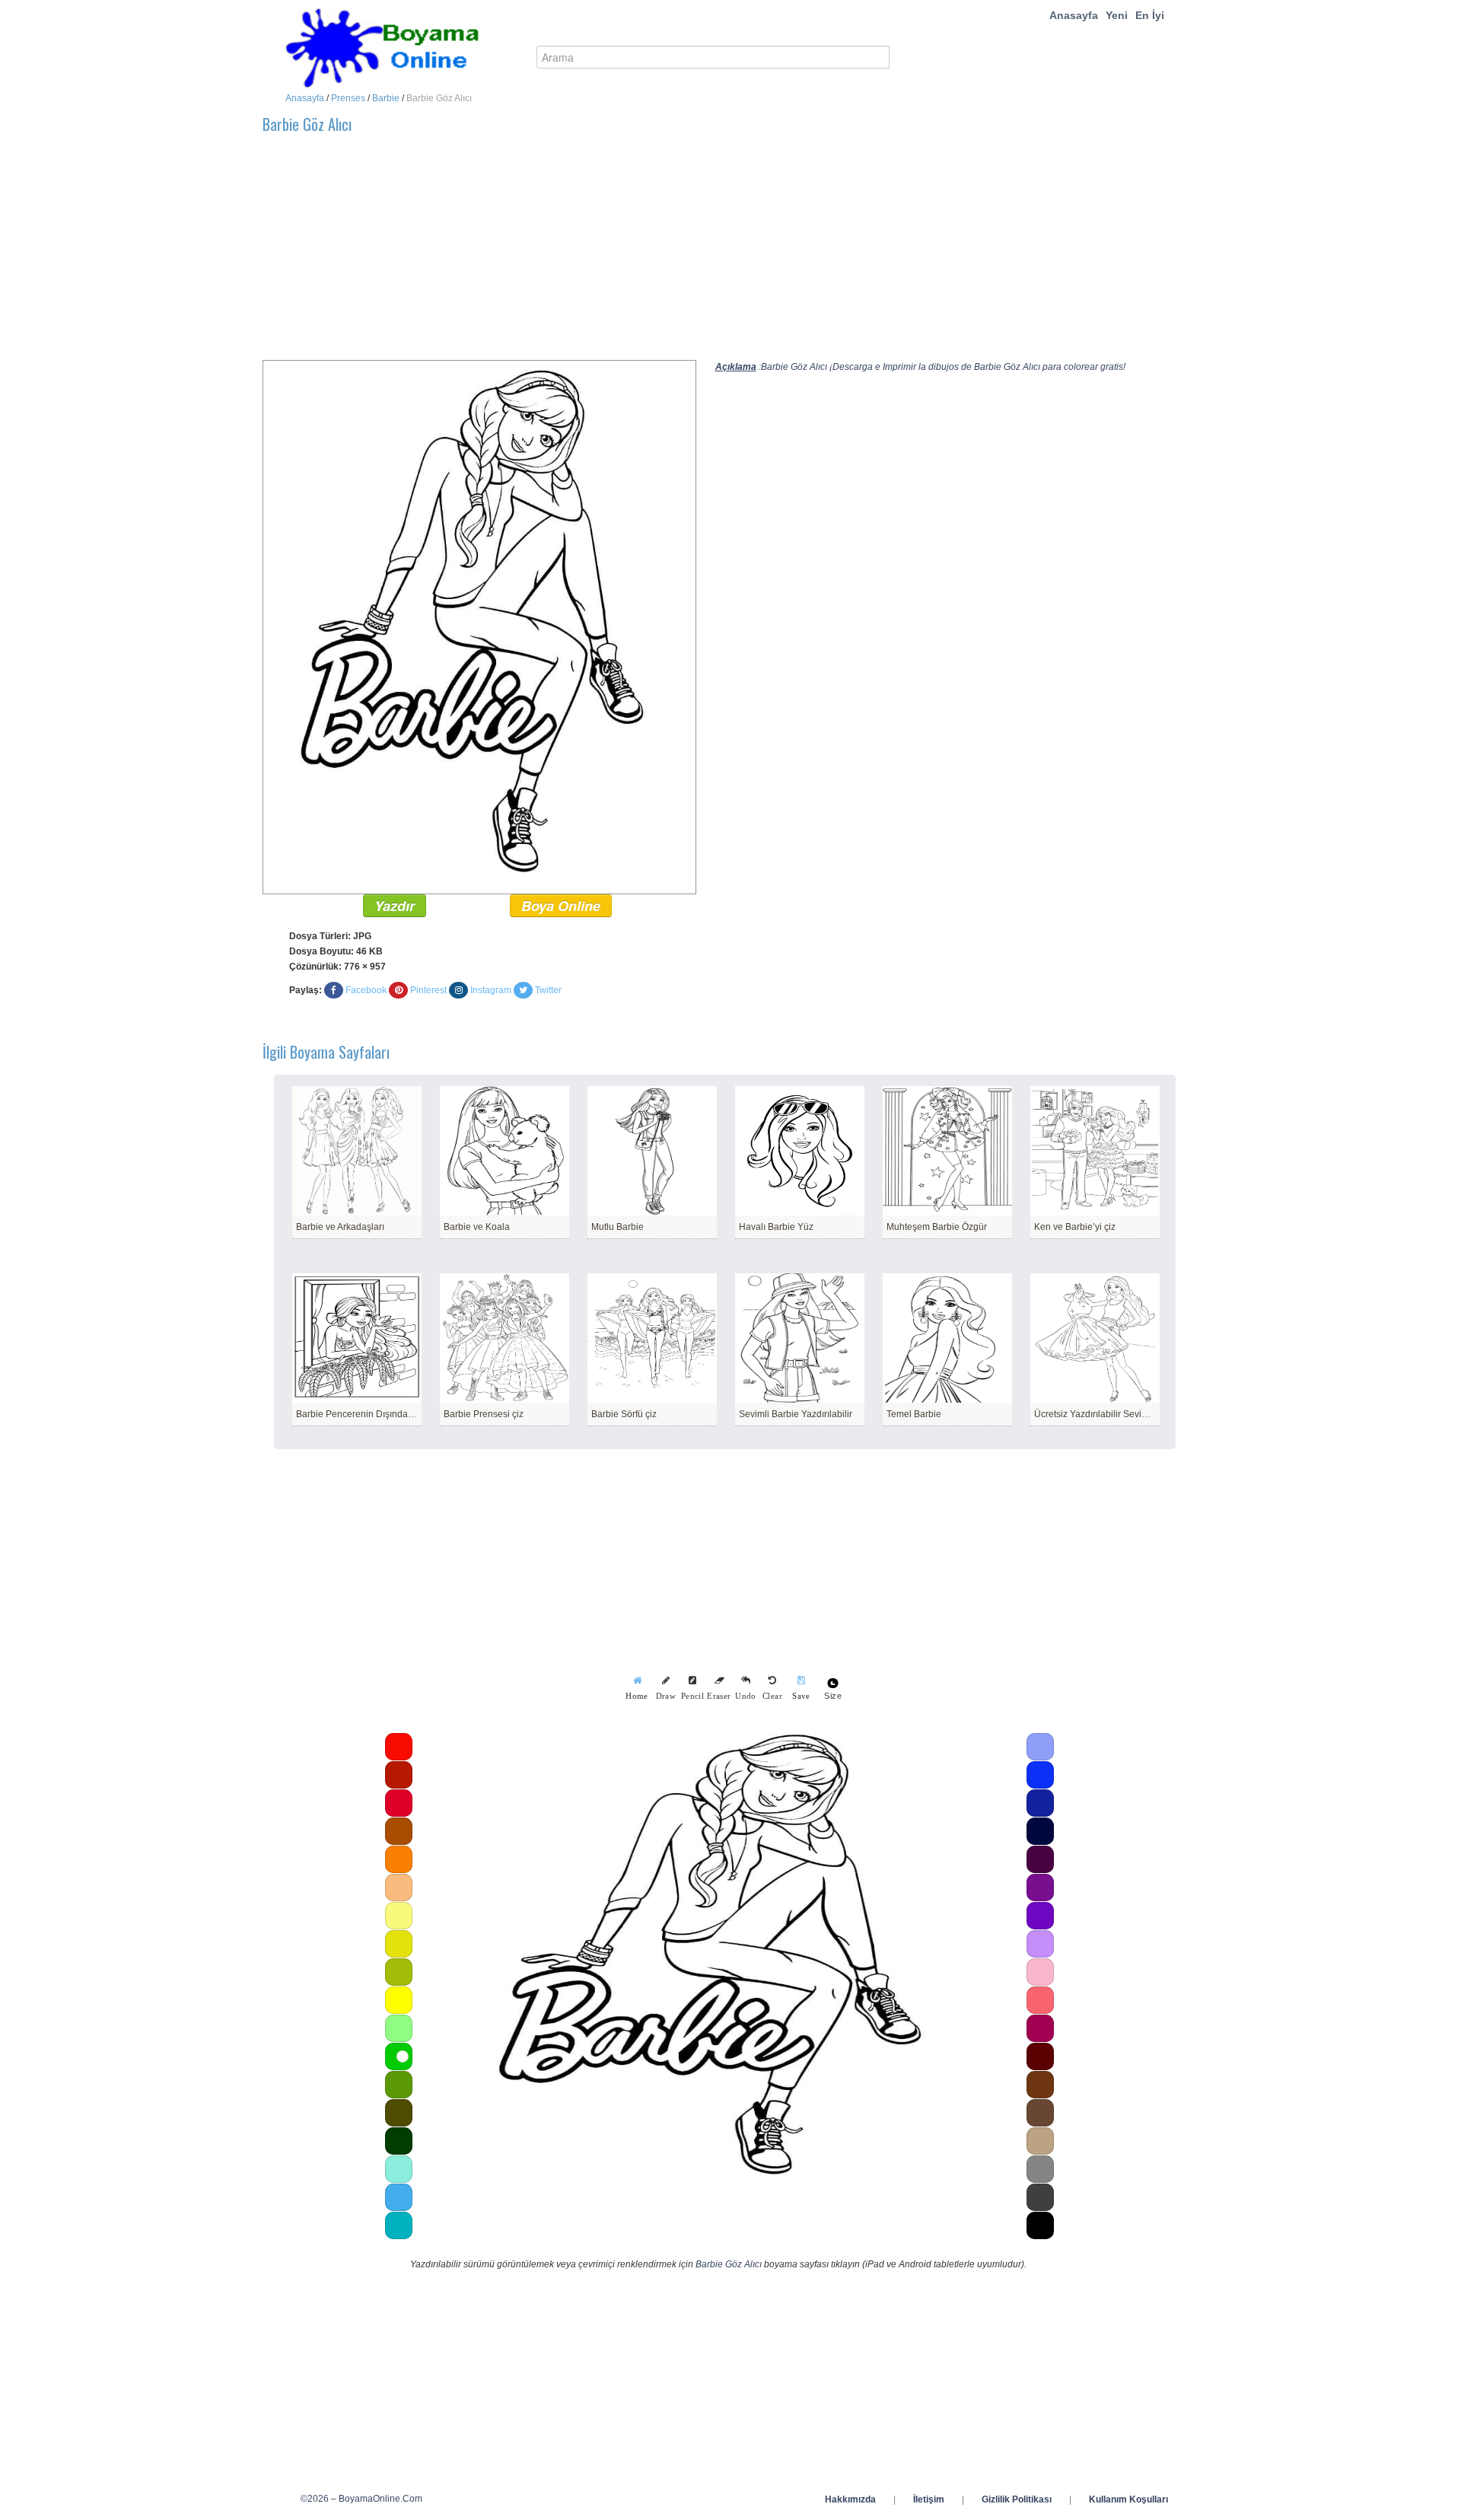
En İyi (1150, 15)
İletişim (929, 2499)
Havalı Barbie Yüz (776, 1227)
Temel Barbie (914, 1414)
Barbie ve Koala (477, 1227)
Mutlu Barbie (618, 1227)
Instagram (491, 990)
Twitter (548, 990)
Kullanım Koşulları (1128, 2499)
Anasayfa (1074, 15)
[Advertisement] (719, 253)
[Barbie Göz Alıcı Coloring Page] (479, 626)
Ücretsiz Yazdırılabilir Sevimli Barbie (1109, 1414)
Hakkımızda (850, 2499)
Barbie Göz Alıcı (729, 2264)
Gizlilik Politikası (1017, 2499)
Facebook (366, 990)
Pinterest (428, 990)
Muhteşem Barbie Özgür (937, 1227)
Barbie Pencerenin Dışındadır (357, 1414)
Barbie (386, 98)
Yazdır (395, 906)
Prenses (348, 98)
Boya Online (561, 906)
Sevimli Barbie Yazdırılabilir (796, 1414)
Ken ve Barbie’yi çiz (1075, 1227)
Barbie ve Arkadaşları (340, 1227)
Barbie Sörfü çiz (624, 1414)
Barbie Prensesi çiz (484, 1414)
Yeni (1117, 15)
